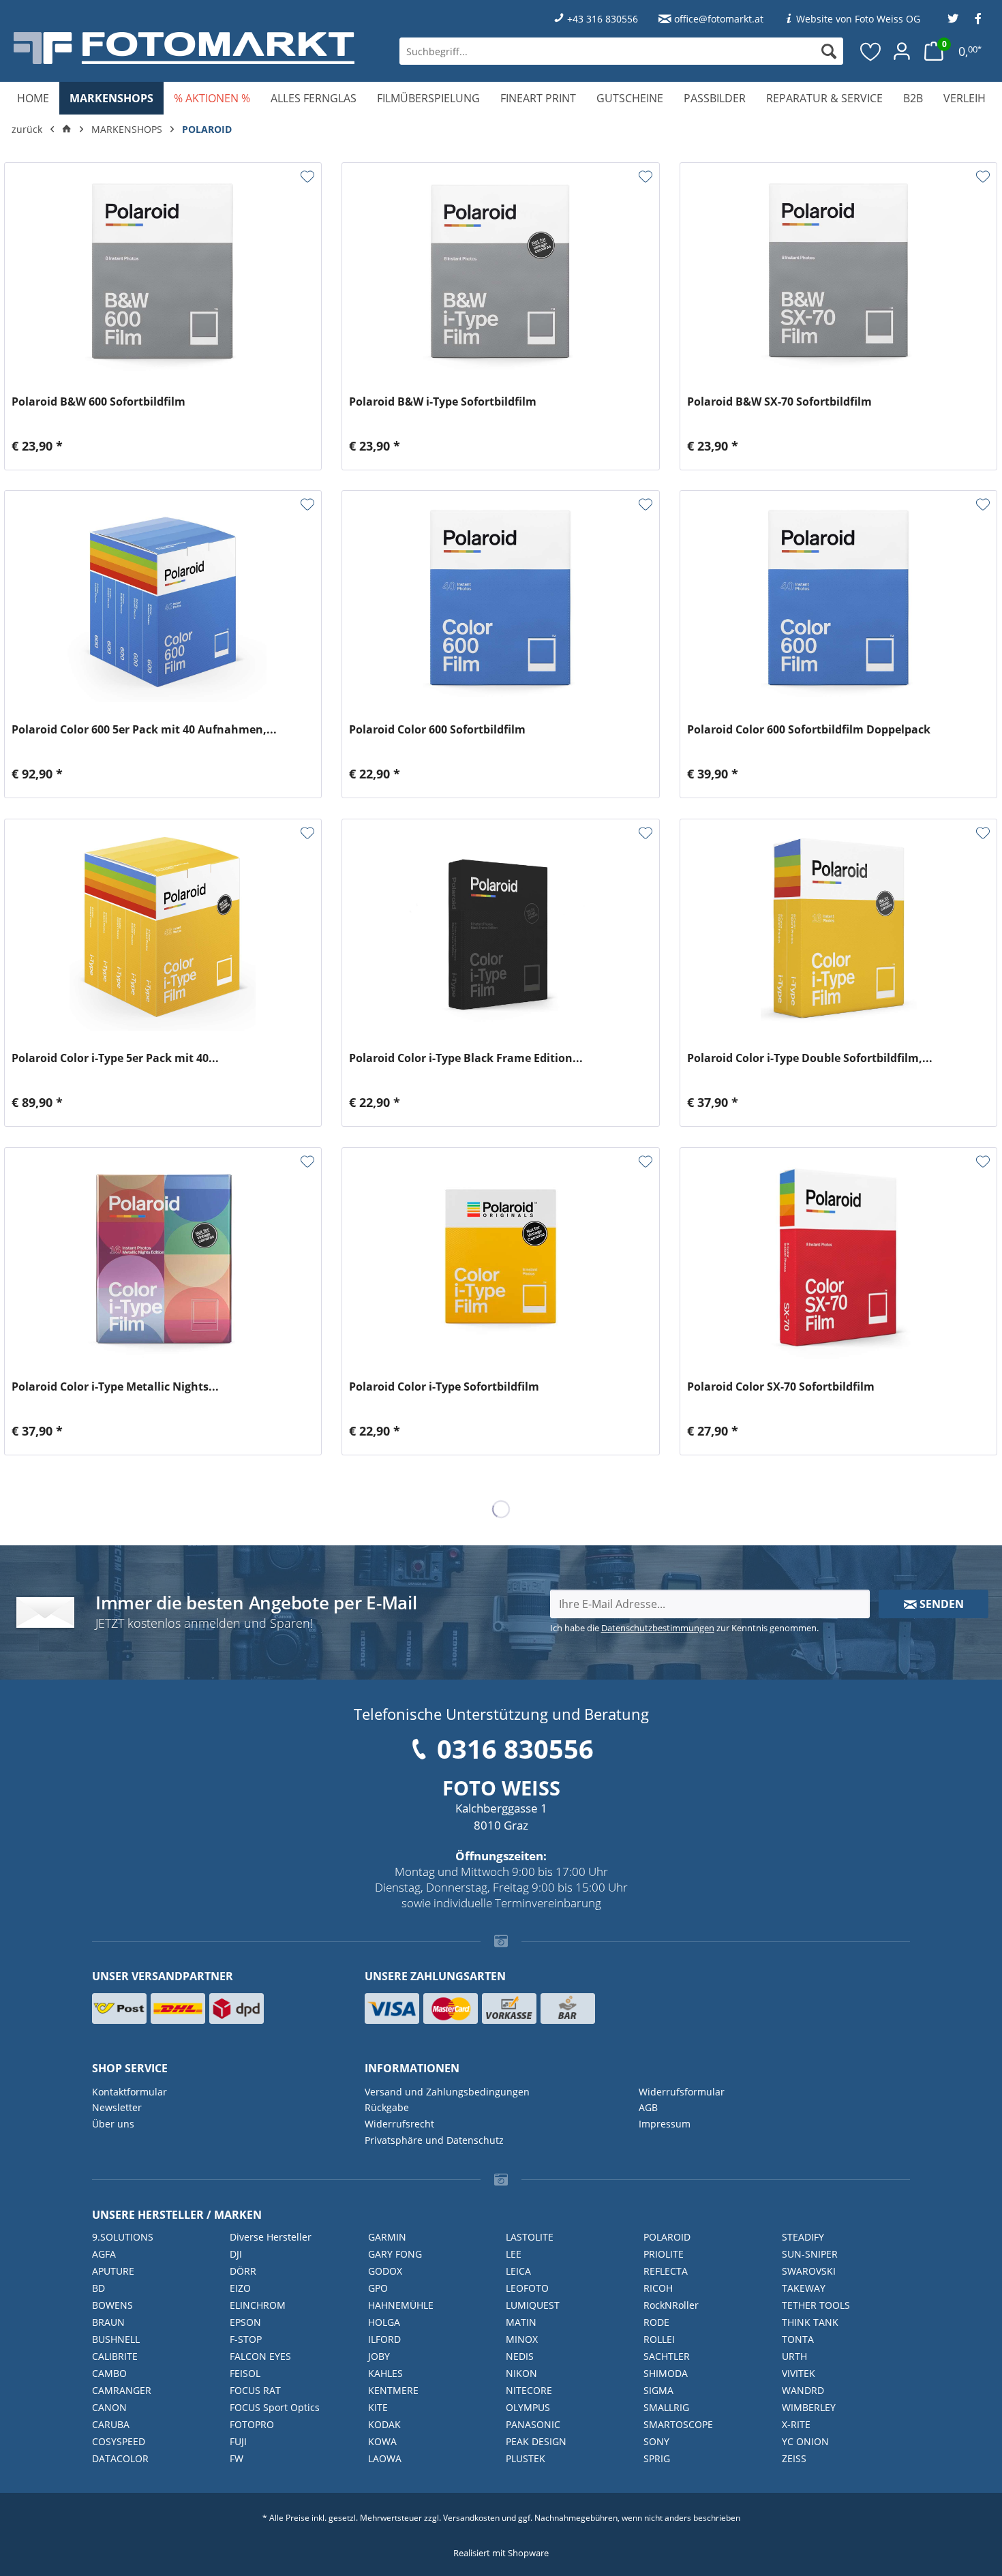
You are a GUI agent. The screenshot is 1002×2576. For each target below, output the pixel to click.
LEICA (518, 2271)
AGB (648, 2107)
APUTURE (113, 2271)
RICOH (658, 2288)
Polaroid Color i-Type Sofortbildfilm (444, 1387)
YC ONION (805, 2441)
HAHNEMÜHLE (401, 2305)
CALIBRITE (115, 2356)
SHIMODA (666, 2373)
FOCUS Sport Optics (275, 2407)
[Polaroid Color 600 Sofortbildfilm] (500, 600)
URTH (794, 2356)
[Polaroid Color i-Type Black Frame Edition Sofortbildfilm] (500, 928)
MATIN (521, 2322)
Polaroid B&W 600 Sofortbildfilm (98, 402)
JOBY (379, 2356)
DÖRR (243, 2271)
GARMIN (387, 2237)
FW (237, 2458)
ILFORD (384, 2339)
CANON (109, 2407)
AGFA (104, 2254)
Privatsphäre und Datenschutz (434, 2140)
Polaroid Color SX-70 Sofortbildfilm (781, 1387)
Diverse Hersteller (271, 2237)
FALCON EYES (260, 2356)
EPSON (245, 2322)
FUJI (238, 2441)
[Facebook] (978, 19)
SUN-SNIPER (810, 2254)
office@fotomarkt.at (719, 19)
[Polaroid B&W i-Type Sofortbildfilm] (500, 272)
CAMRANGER (122, 2390)
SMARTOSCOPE (678, 2424)
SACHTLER (667, 2356)
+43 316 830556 (603, 19)
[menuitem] (621, 51)
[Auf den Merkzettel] (307, 177)
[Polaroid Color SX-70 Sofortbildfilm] (838, 1257)
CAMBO (109, 2373)
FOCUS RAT (255, 2390)
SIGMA (658, 2390)
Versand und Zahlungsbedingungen (447, 2092)
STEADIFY (803, 2237)
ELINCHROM (258, 2305)
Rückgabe (387, 2107)
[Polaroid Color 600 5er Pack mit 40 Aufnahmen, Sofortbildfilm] (163, 600)
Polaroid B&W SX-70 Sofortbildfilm (779, 402)
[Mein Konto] (902, 51)
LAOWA (385, 2458)
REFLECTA (666, 2271)
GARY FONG (395, 2254)
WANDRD (803, 2390)
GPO (378, 2288)
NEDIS (520, 2356)
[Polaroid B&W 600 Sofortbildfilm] (163, 272)
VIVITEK (799, 2373)
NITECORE (529, 2390)
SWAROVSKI (809, 2271)
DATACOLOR (120, 2458)
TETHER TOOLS (816, 2305)
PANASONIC (533, 2424)
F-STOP (246, 2339)
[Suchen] (829, 51)
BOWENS (112, 2305)
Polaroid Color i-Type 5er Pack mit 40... (115, 1058)
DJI (236, 2254)
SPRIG (657, 2458)
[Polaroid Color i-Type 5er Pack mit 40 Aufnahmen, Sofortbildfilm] (163, 928)
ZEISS (794, 2458)
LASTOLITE (530, 2237)
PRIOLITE (664, 2254)
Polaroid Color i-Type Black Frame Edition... (466, 1058)
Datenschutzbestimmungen (658, 1628)
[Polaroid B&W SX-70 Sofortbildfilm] (838, 272)
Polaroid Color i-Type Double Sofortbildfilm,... (810, 1058)
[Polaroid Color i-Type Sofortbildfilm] (500, 1257)
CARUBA (111, 2424)
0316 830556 (515, 1748)
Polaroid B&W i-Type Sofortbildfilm (443, 402)
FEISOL (245, 2373)
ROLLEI (659, 2339)
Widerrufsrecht (399, 2124)
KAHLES (385, 2373)
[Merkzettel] (871, 51)
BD (98, 2288)
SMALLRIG (666, 2407)
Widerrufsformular (682, 2092)
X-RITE (796, 2424)
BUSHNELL (116, 2339)
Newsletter (117, 2107)
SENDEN (940, 1604)
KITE (378, 2407)
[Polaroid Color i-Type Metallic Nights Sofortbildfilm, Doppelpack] (163, 1257)
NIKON (521, 2373)
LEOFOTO (527, 2288)
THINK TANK (810, 2322)
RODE (656, 2322)
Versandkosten (471, 2518)
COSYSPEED (119, 2441)
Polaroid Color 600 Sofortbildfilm (437, 730)
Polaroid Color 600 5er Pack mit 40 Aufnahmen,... (144, 730)
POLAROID (667, 2237)
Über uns (113, 2124)
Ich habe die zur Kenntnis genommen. (684, 1628)
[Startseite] (67, 130)
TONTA (798, 2339)
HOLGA (384, 2322)
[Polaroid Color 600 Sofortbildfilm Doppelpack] (838, 600)
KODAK (384, 2424)
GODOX (385, 2271)
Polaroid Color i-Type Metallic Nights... (115, 1387)
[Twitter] (953, 19)
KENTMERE (393, 2390)
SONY (656, 2441)
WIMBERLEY (809, 2407)
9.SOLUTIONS (123, 2237)
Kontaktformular (130, 2092)
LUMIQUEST (533, 2305)
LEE (514, 2254)
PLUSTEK (526, 2458)
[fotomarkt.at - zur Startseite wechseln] (184, 48)
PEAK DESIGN (536, 2441)
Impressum (665, 2124)
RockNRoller (671, 2305)
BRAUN (108, 2322)
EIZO (240, 2288)
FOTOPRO (252, 2424)
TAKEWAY (804, 2288)
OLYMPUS (528, 2407)
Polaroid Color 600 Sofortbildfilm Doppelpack (809, 730)
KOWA (382, 2441)
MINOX (522, 2339)
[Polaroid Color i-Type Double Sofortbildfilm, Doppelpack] (838, 928)
